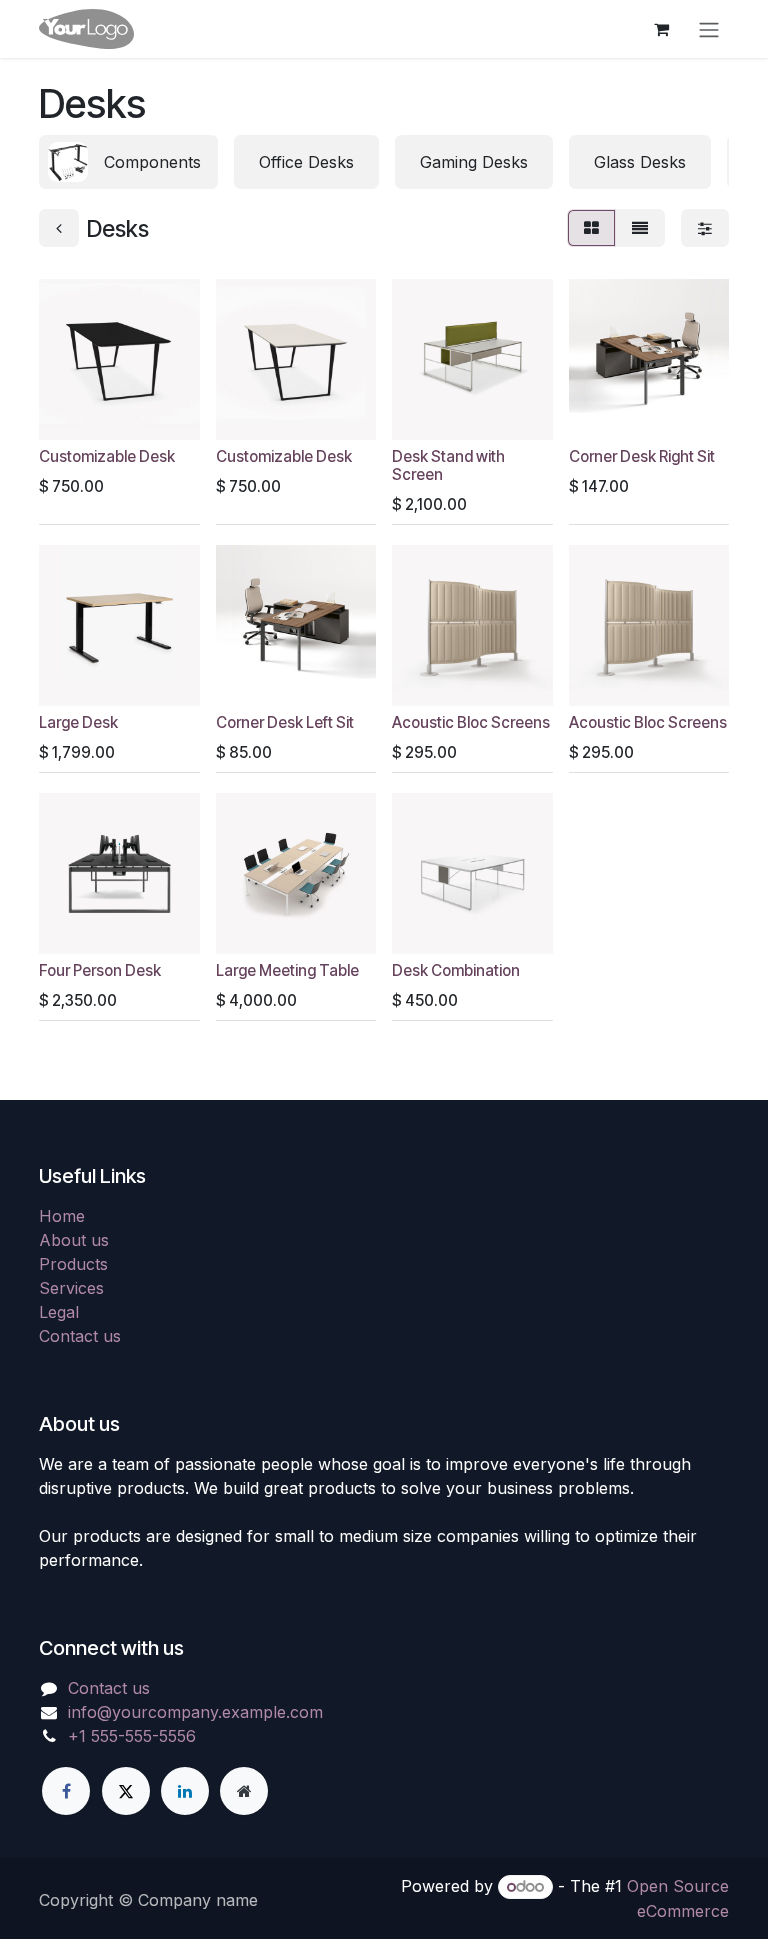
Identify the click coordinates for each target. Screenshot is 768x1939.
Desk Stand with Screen (448, 465)
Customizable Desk (107, 456)
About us (74, 1240)
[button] (70, 413)
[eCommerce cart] (661, 29)
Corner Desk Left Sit (285, 722)
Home (62, 1216)
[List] (640, 228)
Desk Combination (456, 970)
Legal (59, 1312)
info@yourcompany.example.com (195, 1712)
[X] (126, 1791)
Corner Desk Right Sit (642, 456)
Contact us (80, 1336)
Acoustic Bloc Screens (471, 722)
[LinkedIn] (185, 1791)
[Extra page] (244, 1791)
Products (73, 1264)
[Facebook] (66, 1791)
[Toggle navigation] (709, 29)
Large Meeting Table (287, 970)
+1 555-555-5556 (132, 1736)
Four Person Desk (100, 970)
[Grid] (591, 228)
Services (71, 1288)
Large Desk (78, 722)
